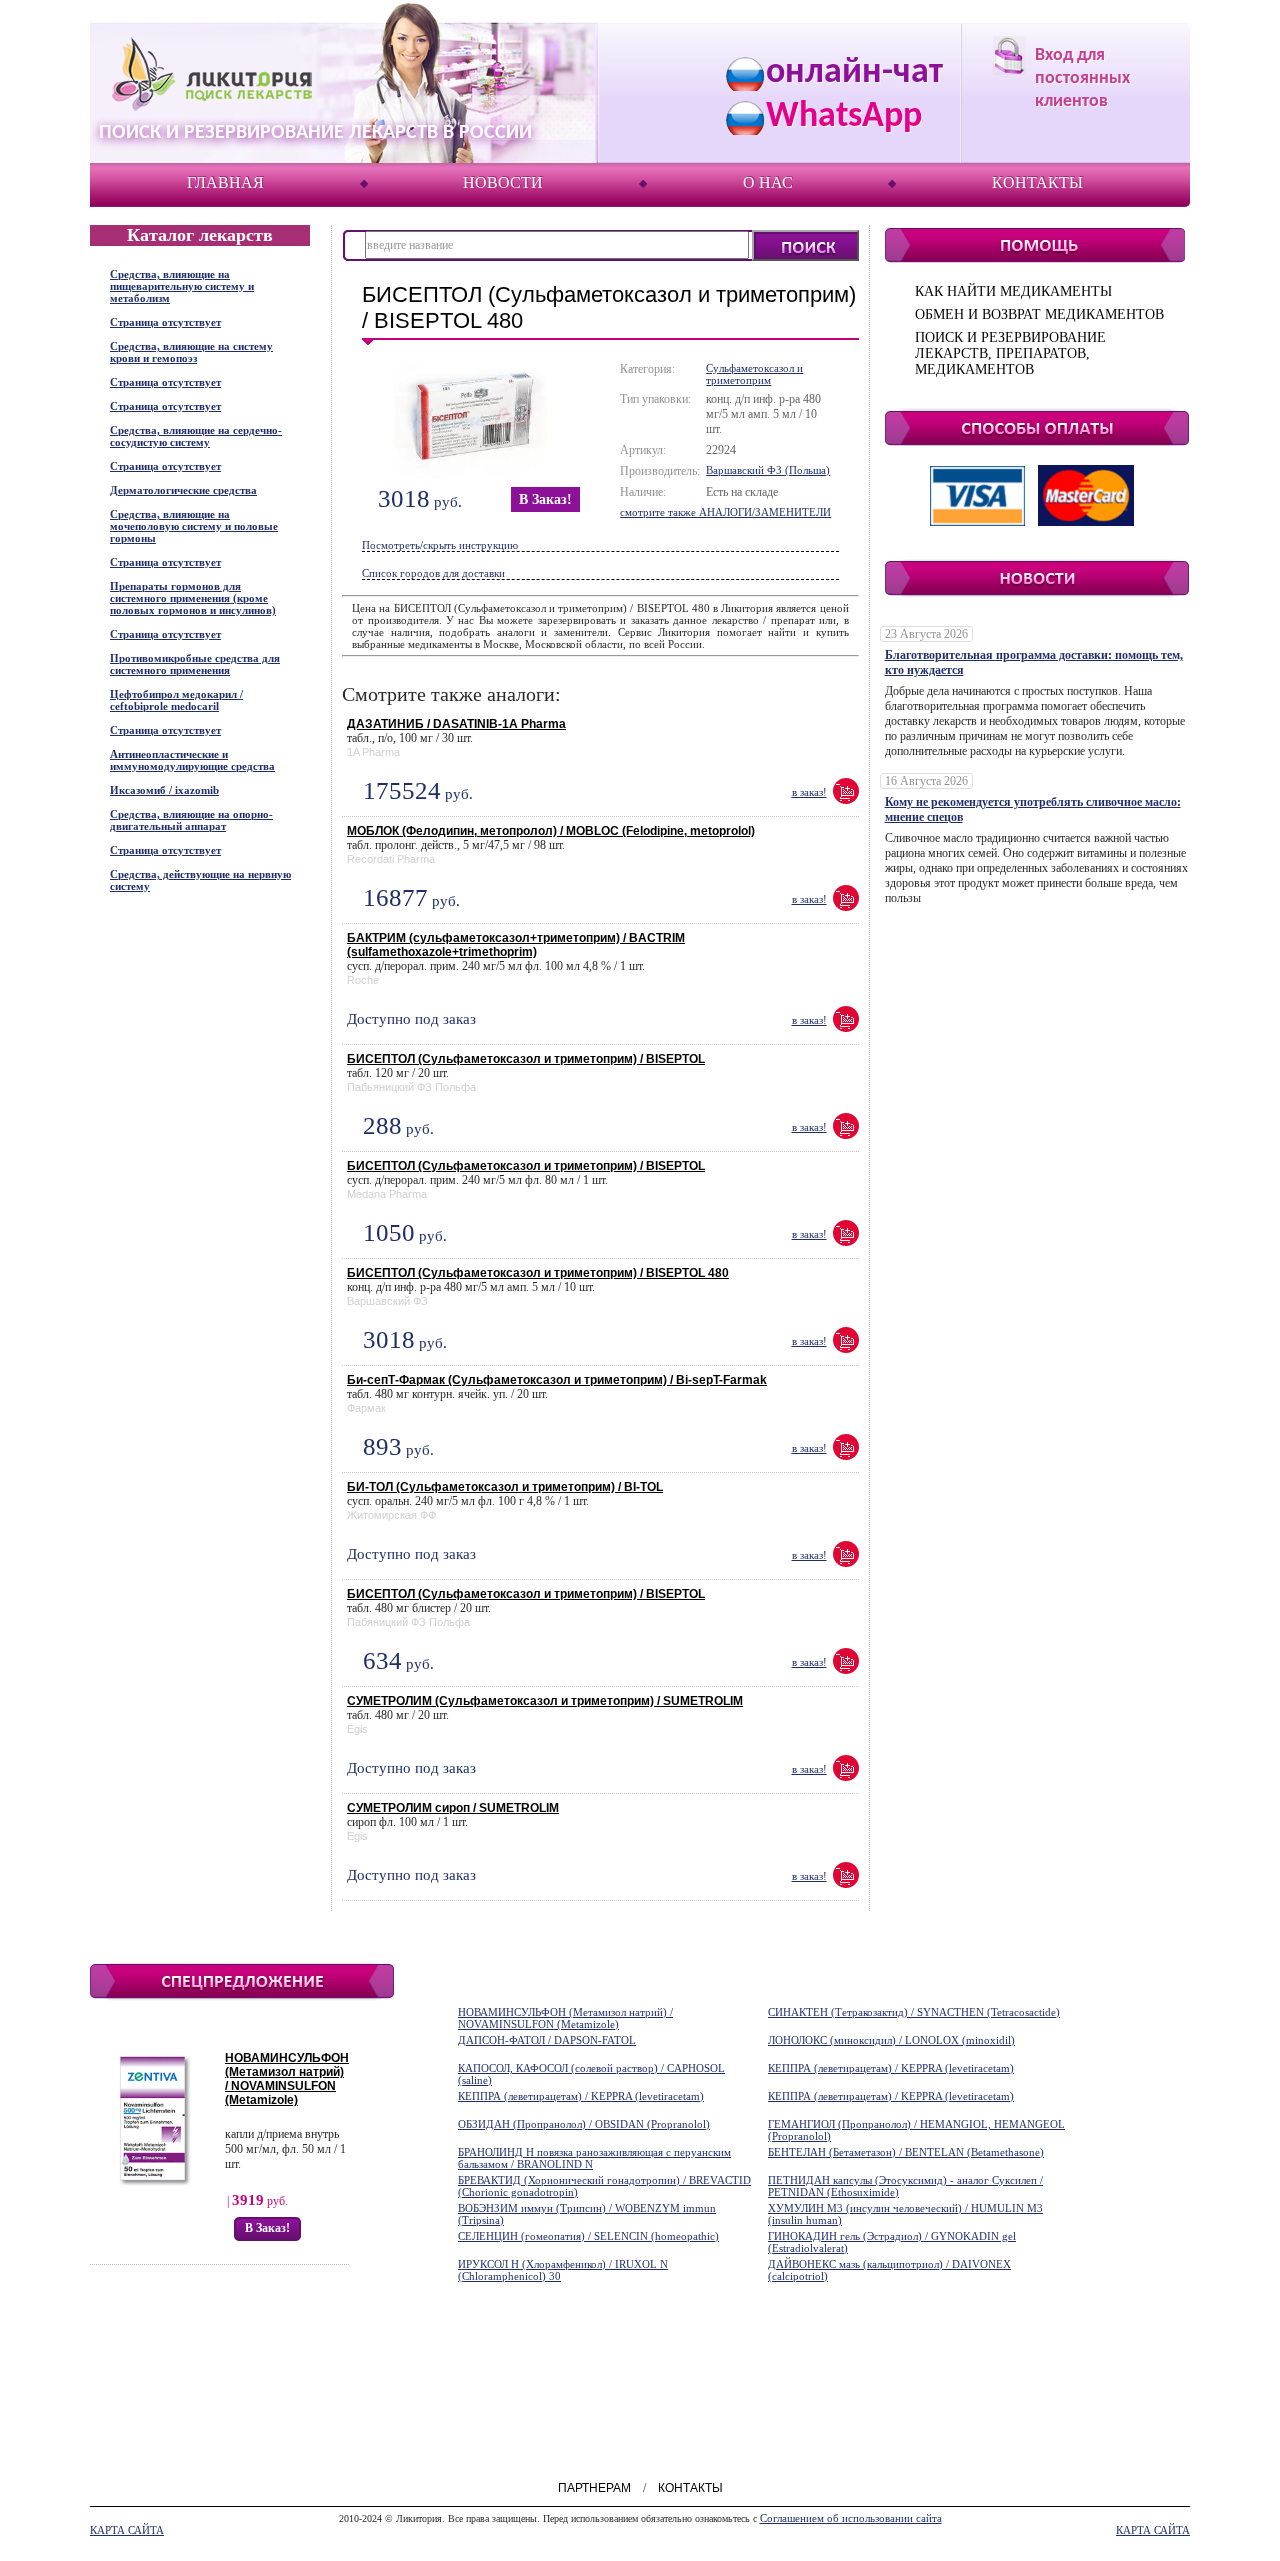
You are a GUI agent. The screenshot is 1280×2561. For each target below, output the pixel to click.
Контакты (1037, 182)
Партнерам (594, 2488)
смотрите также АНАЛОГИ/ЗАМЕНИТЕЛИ (725, 512)
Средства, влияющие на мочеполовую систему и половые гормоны (194, 526)
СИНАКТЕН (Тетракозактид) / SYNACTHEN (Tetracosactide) (914, 2012)
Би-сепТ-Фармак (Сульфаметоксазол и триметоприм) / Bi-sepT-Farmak (557, 1380)
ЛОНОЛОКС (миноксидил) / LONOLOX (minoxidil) (891, 2040)
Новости (503, 182)
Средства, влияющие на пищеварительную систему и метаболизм (182, 286)
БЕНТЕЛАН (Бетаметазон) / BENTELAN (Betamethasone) (906, 2152)
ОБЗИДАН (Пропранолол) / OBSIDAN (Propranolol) (584, 2124)
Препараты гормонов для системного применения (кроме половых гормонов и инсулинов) (193, 598)
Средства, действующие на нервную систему (200, 880)
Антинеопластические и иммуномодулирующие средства (192, 760)
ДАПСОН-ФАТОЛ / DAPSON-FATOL (547, 2040)
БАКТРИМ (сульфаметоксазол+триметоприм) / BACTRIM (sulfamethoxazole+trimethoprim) (516, 945)
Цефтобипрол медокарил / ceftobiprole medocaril (176, 700)
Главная (225, 182)
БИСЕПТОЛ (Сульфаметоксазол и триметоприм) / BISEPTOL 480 (538, 1273)
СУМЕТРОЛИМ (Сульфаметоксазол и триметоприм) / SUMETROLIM (545, 1701)
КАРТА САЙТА (127, 2530)
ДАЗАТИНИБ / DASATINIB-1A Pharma (456, 724)
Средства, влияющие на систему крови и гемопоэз (191, 352)
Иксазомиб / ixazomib (164, 790)
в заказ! (545, 499)
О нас (768, 182)
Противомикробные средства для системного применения (195, 664)
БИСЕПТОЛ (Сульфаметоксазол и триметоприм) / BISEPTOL (526, 1059)
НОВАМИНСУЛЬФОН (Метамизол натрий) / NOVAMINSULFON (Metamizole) (287, 2079)
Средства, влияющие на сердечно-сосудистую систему (196, 436)
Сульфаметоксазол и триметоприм (754, 374)
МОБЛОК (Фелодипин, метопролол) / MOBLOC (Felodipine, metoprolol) (551, 831)
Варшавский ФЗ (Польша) (768, 470)
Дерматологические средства (183, 490)
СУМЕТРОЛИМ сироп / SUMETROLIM (453, 1808)
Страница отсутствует (165, 322)
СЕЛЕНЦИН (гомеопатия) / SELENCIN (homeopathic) (588, 2236)
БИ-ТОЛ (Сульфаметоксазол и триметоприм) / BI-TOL (505, 1487)
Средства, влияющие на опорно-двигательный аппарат (191, 820)
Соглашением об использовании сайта (851, 2518)
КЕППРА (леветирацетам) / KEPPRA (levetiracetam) (891, 2068)
